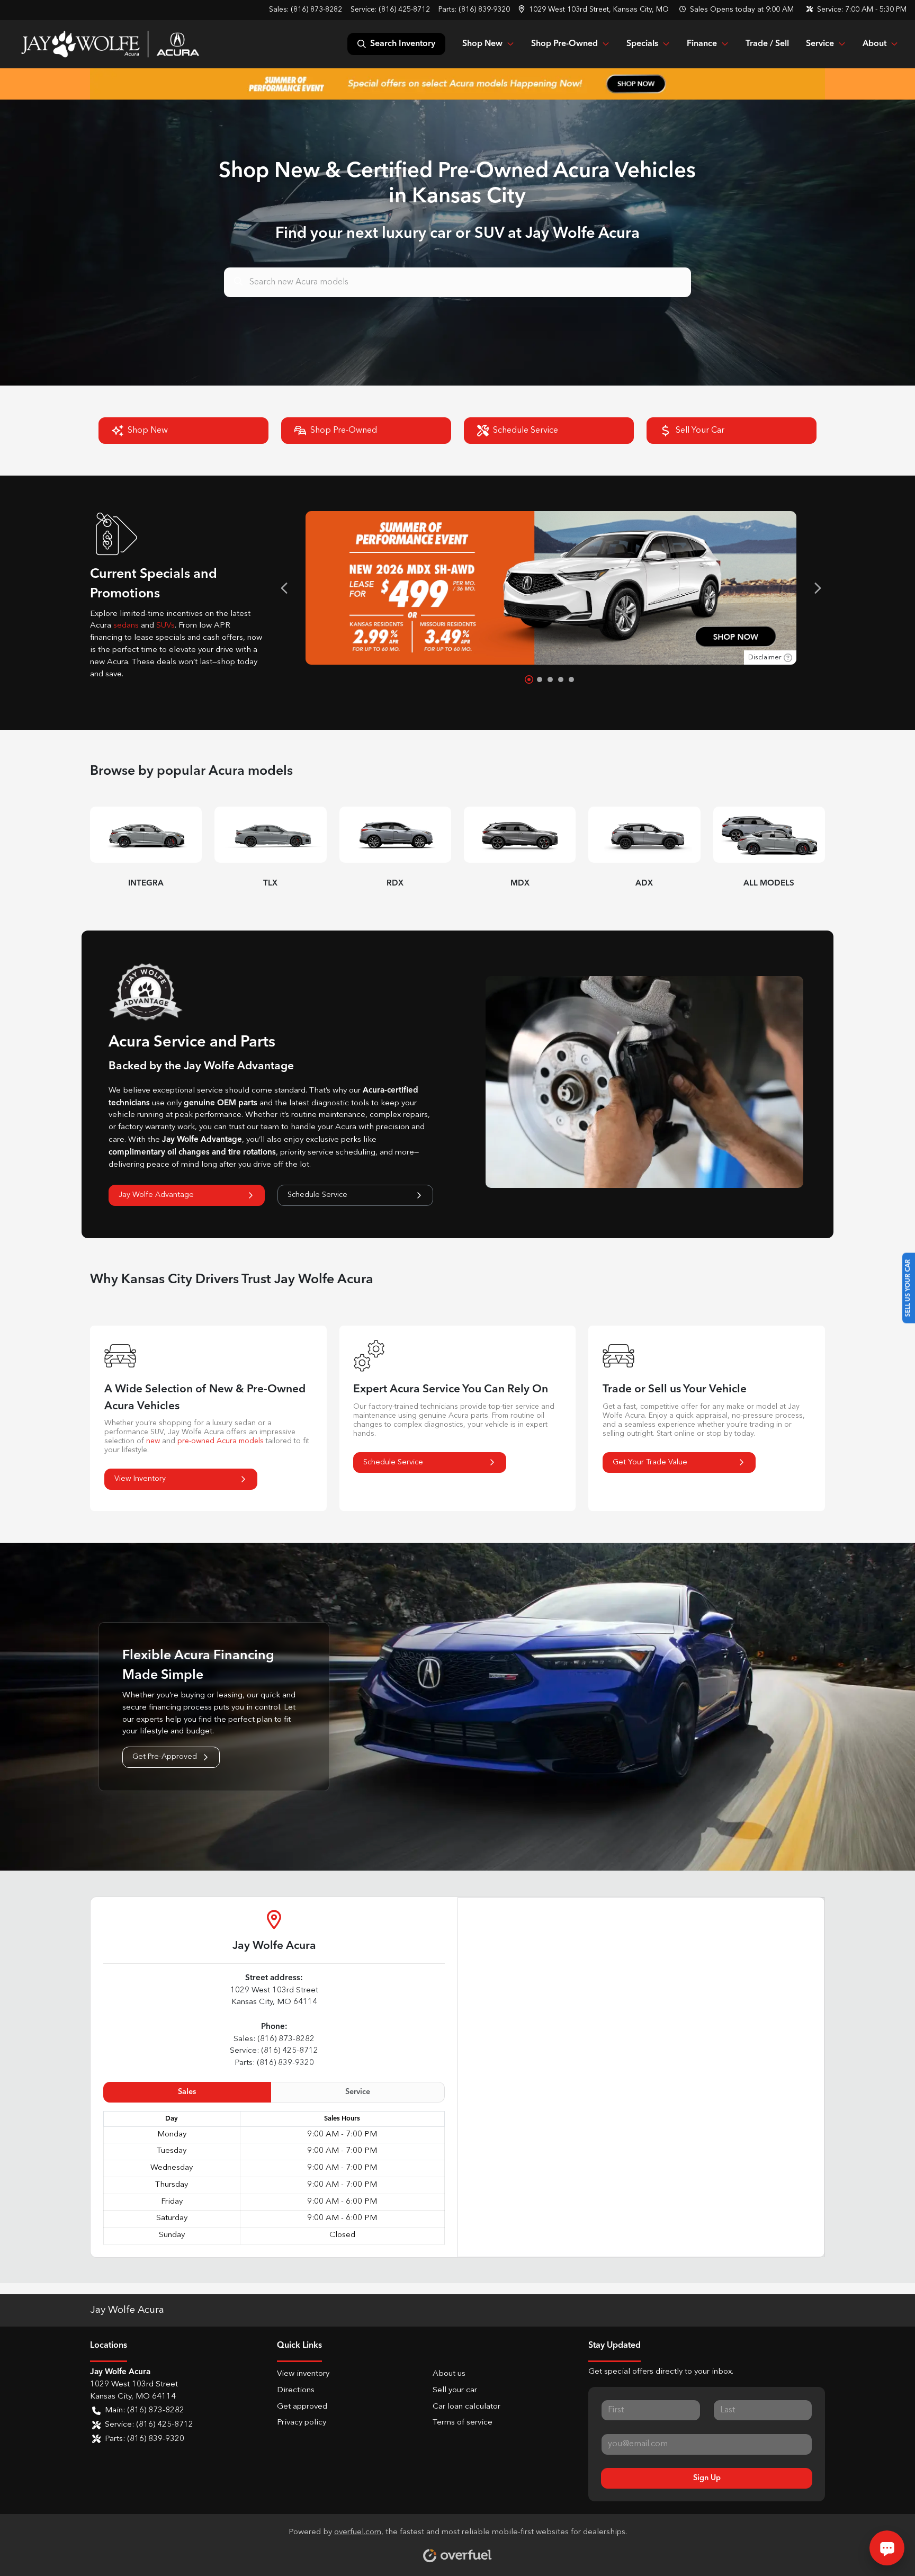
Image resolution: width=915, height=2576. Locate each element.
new (153, 1441)
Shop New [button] (482, 44)
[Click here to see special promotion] (457, 84)
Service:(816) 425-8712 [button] (149, 2425)
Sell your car (455, 2390)
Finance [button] (702, 44)
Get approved (302, 2407)
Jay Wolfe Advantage (156, 1195)
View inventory (303, 2374)
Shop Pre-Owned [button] (564, 44)
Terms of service (463, 2423)
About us (449, 2374)
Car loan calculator (467, 2407)
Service (358, 2092)
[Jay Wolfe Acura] (110, 44)
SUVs (165, 626)
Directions (296, 2390)
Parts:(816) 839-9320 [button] (145, 2439)
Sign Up (707, 2478)
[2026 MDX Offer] (551, 588)
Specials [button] (642, 44)
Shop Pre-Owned (344, 431)
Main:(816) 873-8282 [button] (145, 2410)
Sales (187, 2092)
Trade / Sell (767, 44)
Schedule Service (526, 431)
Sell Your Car (700, 431)
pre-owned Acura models (221, 1441)
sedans (126, 626)
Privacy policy (302, 2423)
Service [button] (820, 44)
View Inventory (140, 1479)
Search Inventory (403, 44)
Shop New (148, 431)
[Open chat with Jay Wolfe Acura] (887, 2548)
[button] (595, 10)
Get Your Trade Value (650, 1462)
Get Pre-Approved (165, 1757)
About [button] (874, 44)
